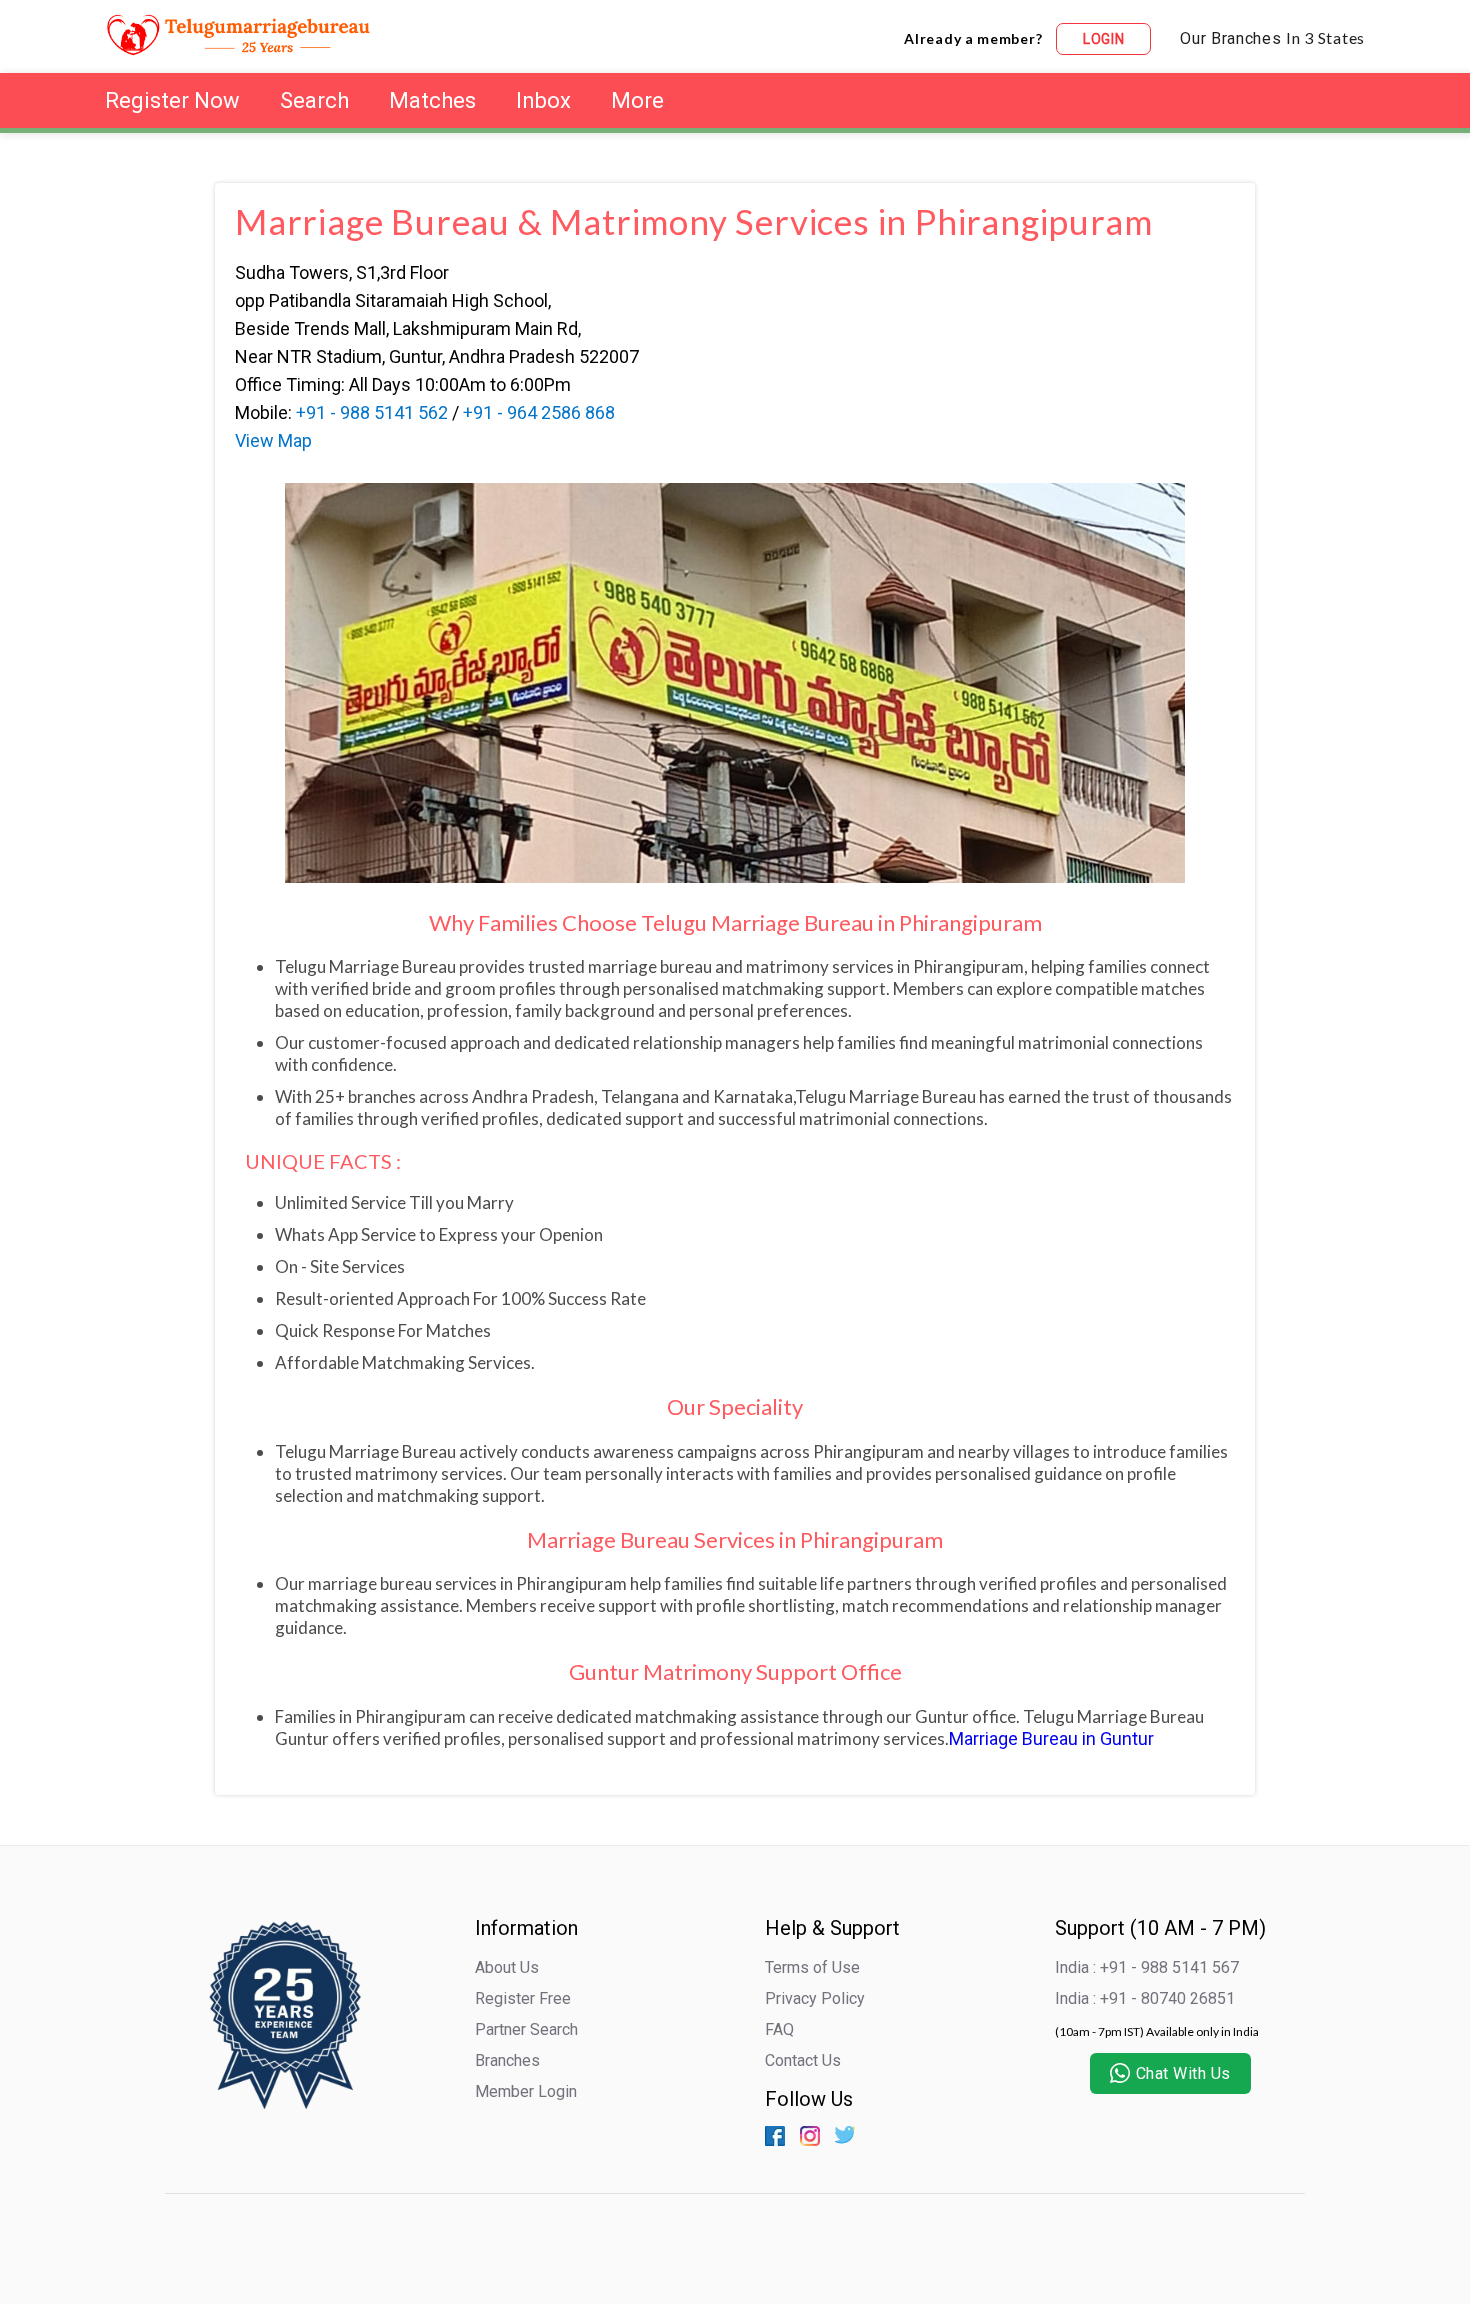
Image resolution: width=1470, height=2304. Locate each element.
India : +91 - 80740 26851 (1145, 1998)
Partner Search (526, 2029)
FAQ (779, 2029)
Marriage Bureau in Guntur (1051, 1738)
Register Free (523, 1998)
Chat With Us (1183, 2073)
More (637, 100)
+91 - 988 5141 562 (372, 412)
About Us (507, 1967)
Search (314, 100)
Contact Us (803, 2060)
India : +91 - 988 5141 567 (1147, 1967)
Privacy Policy (815, 1998)
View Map (273, 440)
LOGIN (1104, 39)
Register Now (172, 100)
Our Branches (1272, 38)
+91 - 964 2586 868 (539, 412)
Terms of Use (812, 1967)
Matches (432, 100)
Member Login (526, 2091)
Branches (507, 2060)
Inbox (543, 100)
